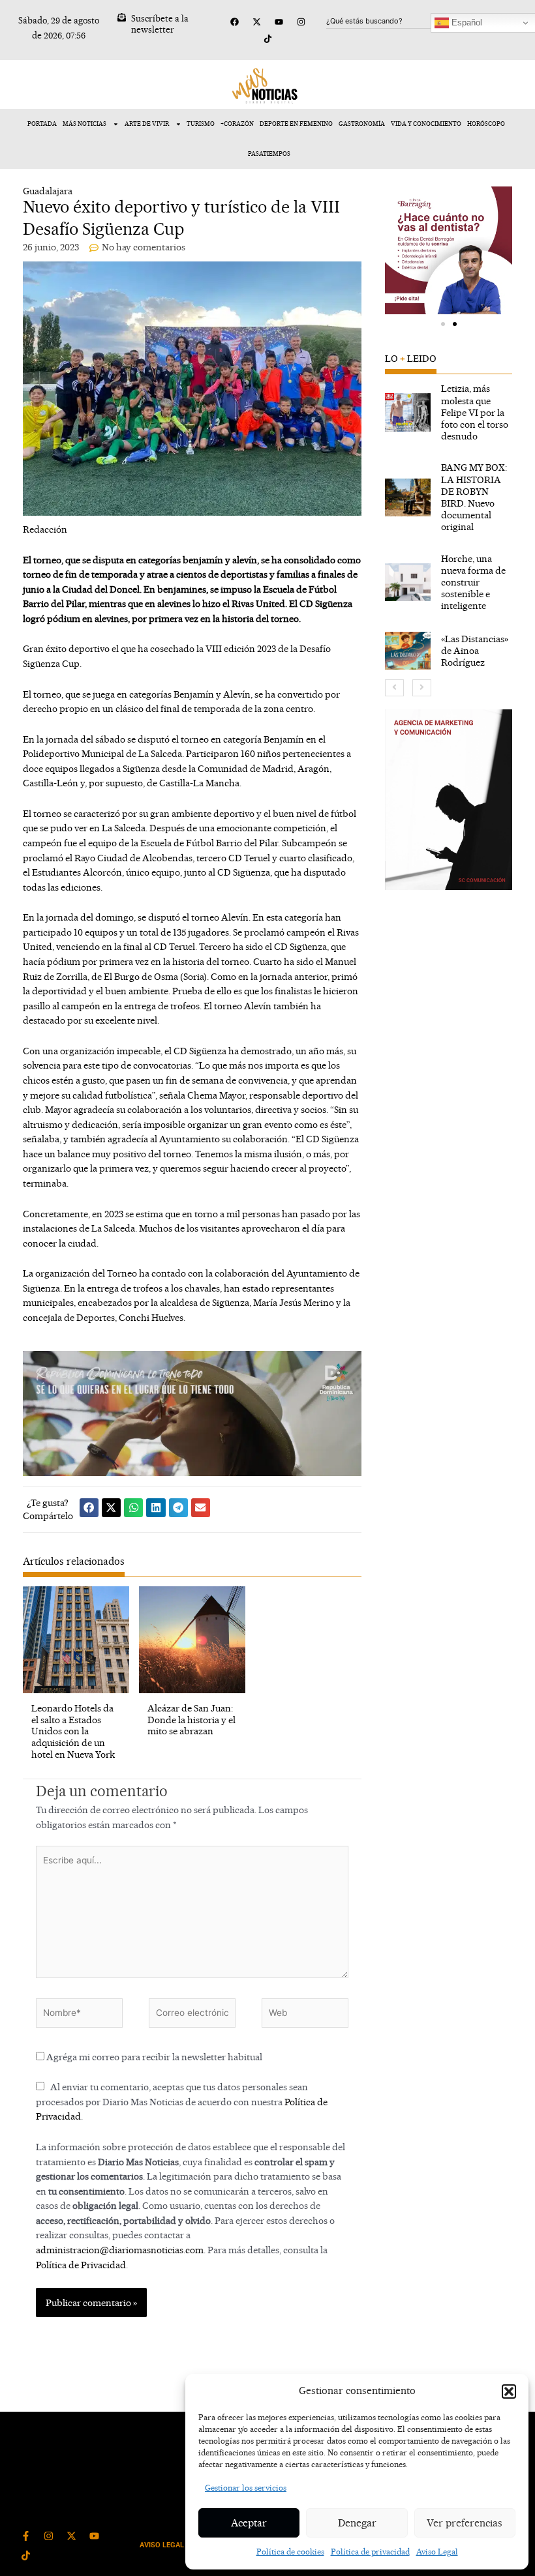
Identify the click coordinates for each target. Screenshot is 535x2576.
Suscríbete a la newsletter (160, 24)
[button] (509, 2391)
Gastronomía (362, 124)
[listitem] (449, 412)
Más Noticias (84, 124)
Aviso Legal (437, 2552)
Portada (42, 124)
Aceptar (249, 2523)
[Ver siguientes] (422, 688)
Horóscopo (486, 124)
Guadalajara (48, 191)
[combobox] (390, 21)
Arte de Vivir (147, 124)
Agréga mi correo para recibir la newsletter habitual (153, 2057)
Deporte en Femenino (296, 124)
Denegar (357, 2523)
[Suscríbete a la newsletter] (122, 17)
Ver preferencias (465, 2523)
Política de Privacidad (81, 2265)
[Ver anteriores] (394, 688)
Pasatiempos (269, 154)
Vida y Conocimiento (426, 124)
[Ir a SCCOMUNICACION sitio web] (449, 800)
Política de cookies (290, 2552)
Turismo (201, 124)
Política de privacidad (370, 2552)
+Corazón (237, 124)
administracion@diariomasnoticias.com (120, 2250)
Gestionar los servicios (246, 2488)
